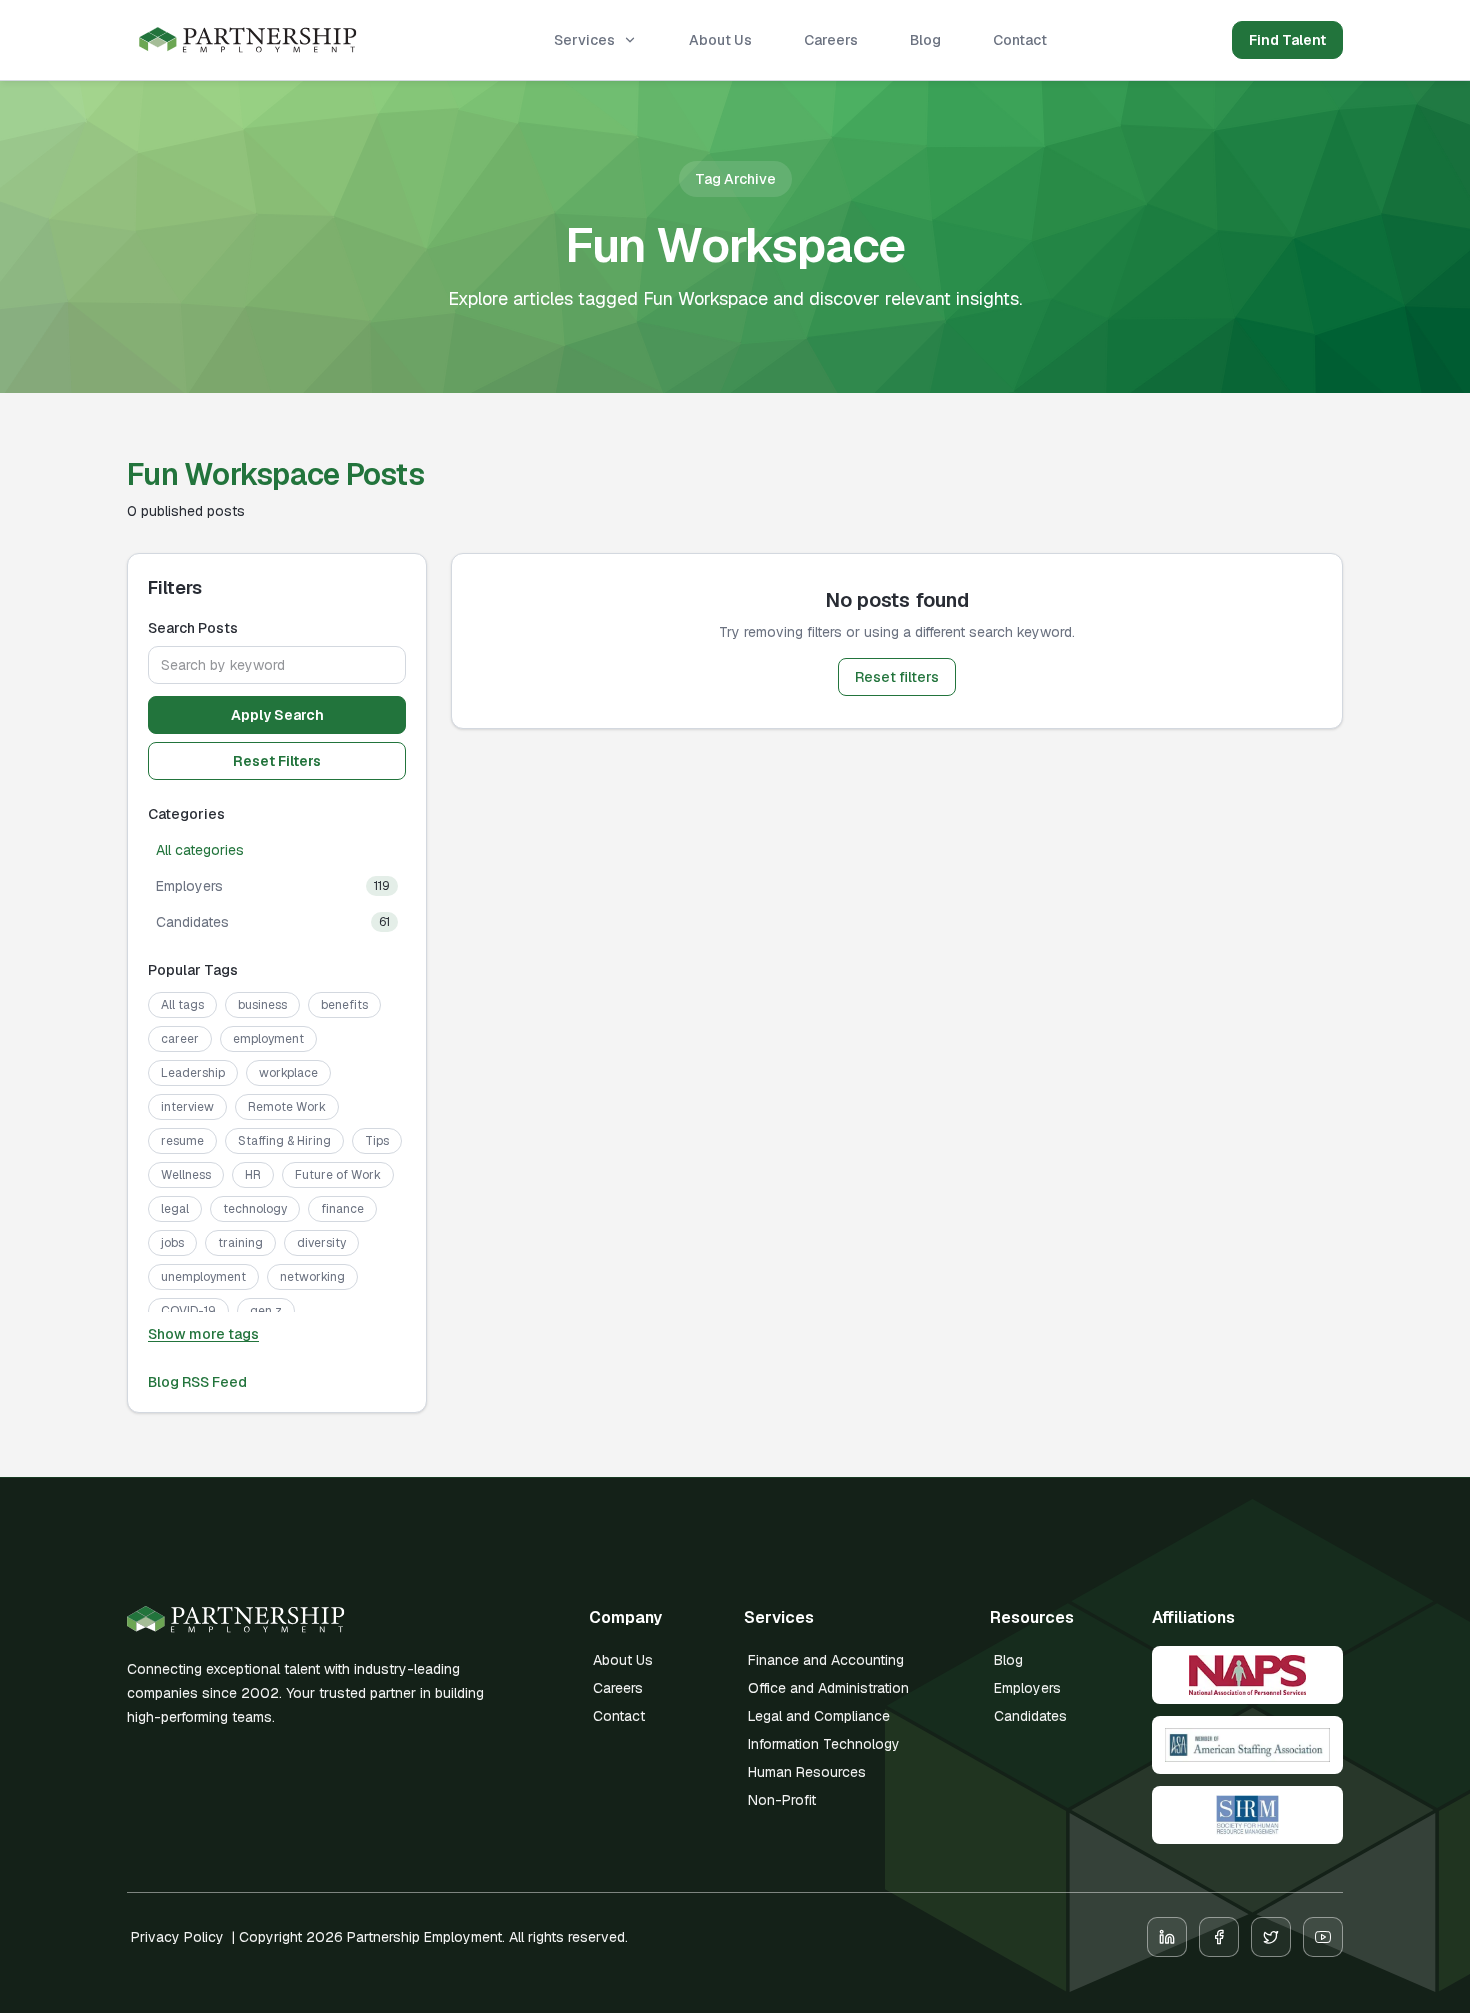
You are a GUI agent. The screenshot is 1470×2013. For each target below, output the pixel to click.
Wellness (186, 1175)
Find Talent (1287, 40)
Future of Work (338, 1175)
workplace (288, 1073)
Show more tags (203, 1334)
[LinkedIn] (1167, 1937)
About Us (720, 40)
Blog (925, 40)
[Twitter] (1271, 1937)
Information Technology (824, 1744)
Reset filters (897, 677)
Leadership (193, 1073)
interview (187, 1107)
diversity (321, 1243)
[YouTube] (1323, 1937)
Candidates (1030, 1716)
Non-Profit (782, 1800)
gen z (266, 1311)
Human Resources (807, 1772)
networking (312, 1277)
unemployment (203, 1277)
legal (175, 1209)
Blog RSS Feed (197, 1382)
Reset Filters (277, 761)
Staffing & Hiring (284, 1141)
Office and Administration (828, 1688)
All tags (182, 1005)
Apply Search (277, 715)
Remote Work (287, 1107)
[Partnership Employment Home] (248, 40)
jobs (172, 1243)
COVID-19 (188, 1311)
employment (268, 1039)
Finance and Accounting (826, 1660)
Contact (1020, 40)
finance (342, 1209)
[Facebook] (1219, 1937)
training (240, 1243)
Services (584, 40)
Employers (1027, 1688)
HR (253, 1175)
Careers (831, 40)
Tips (377, 1141)
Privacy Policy (177, 1937)
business (262, 1005)
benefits (344, 1005)
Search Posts (193, 628)
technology (255, 1209)
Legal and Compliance (819, 1716)
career (180, 1039)
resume (182, 1141)
